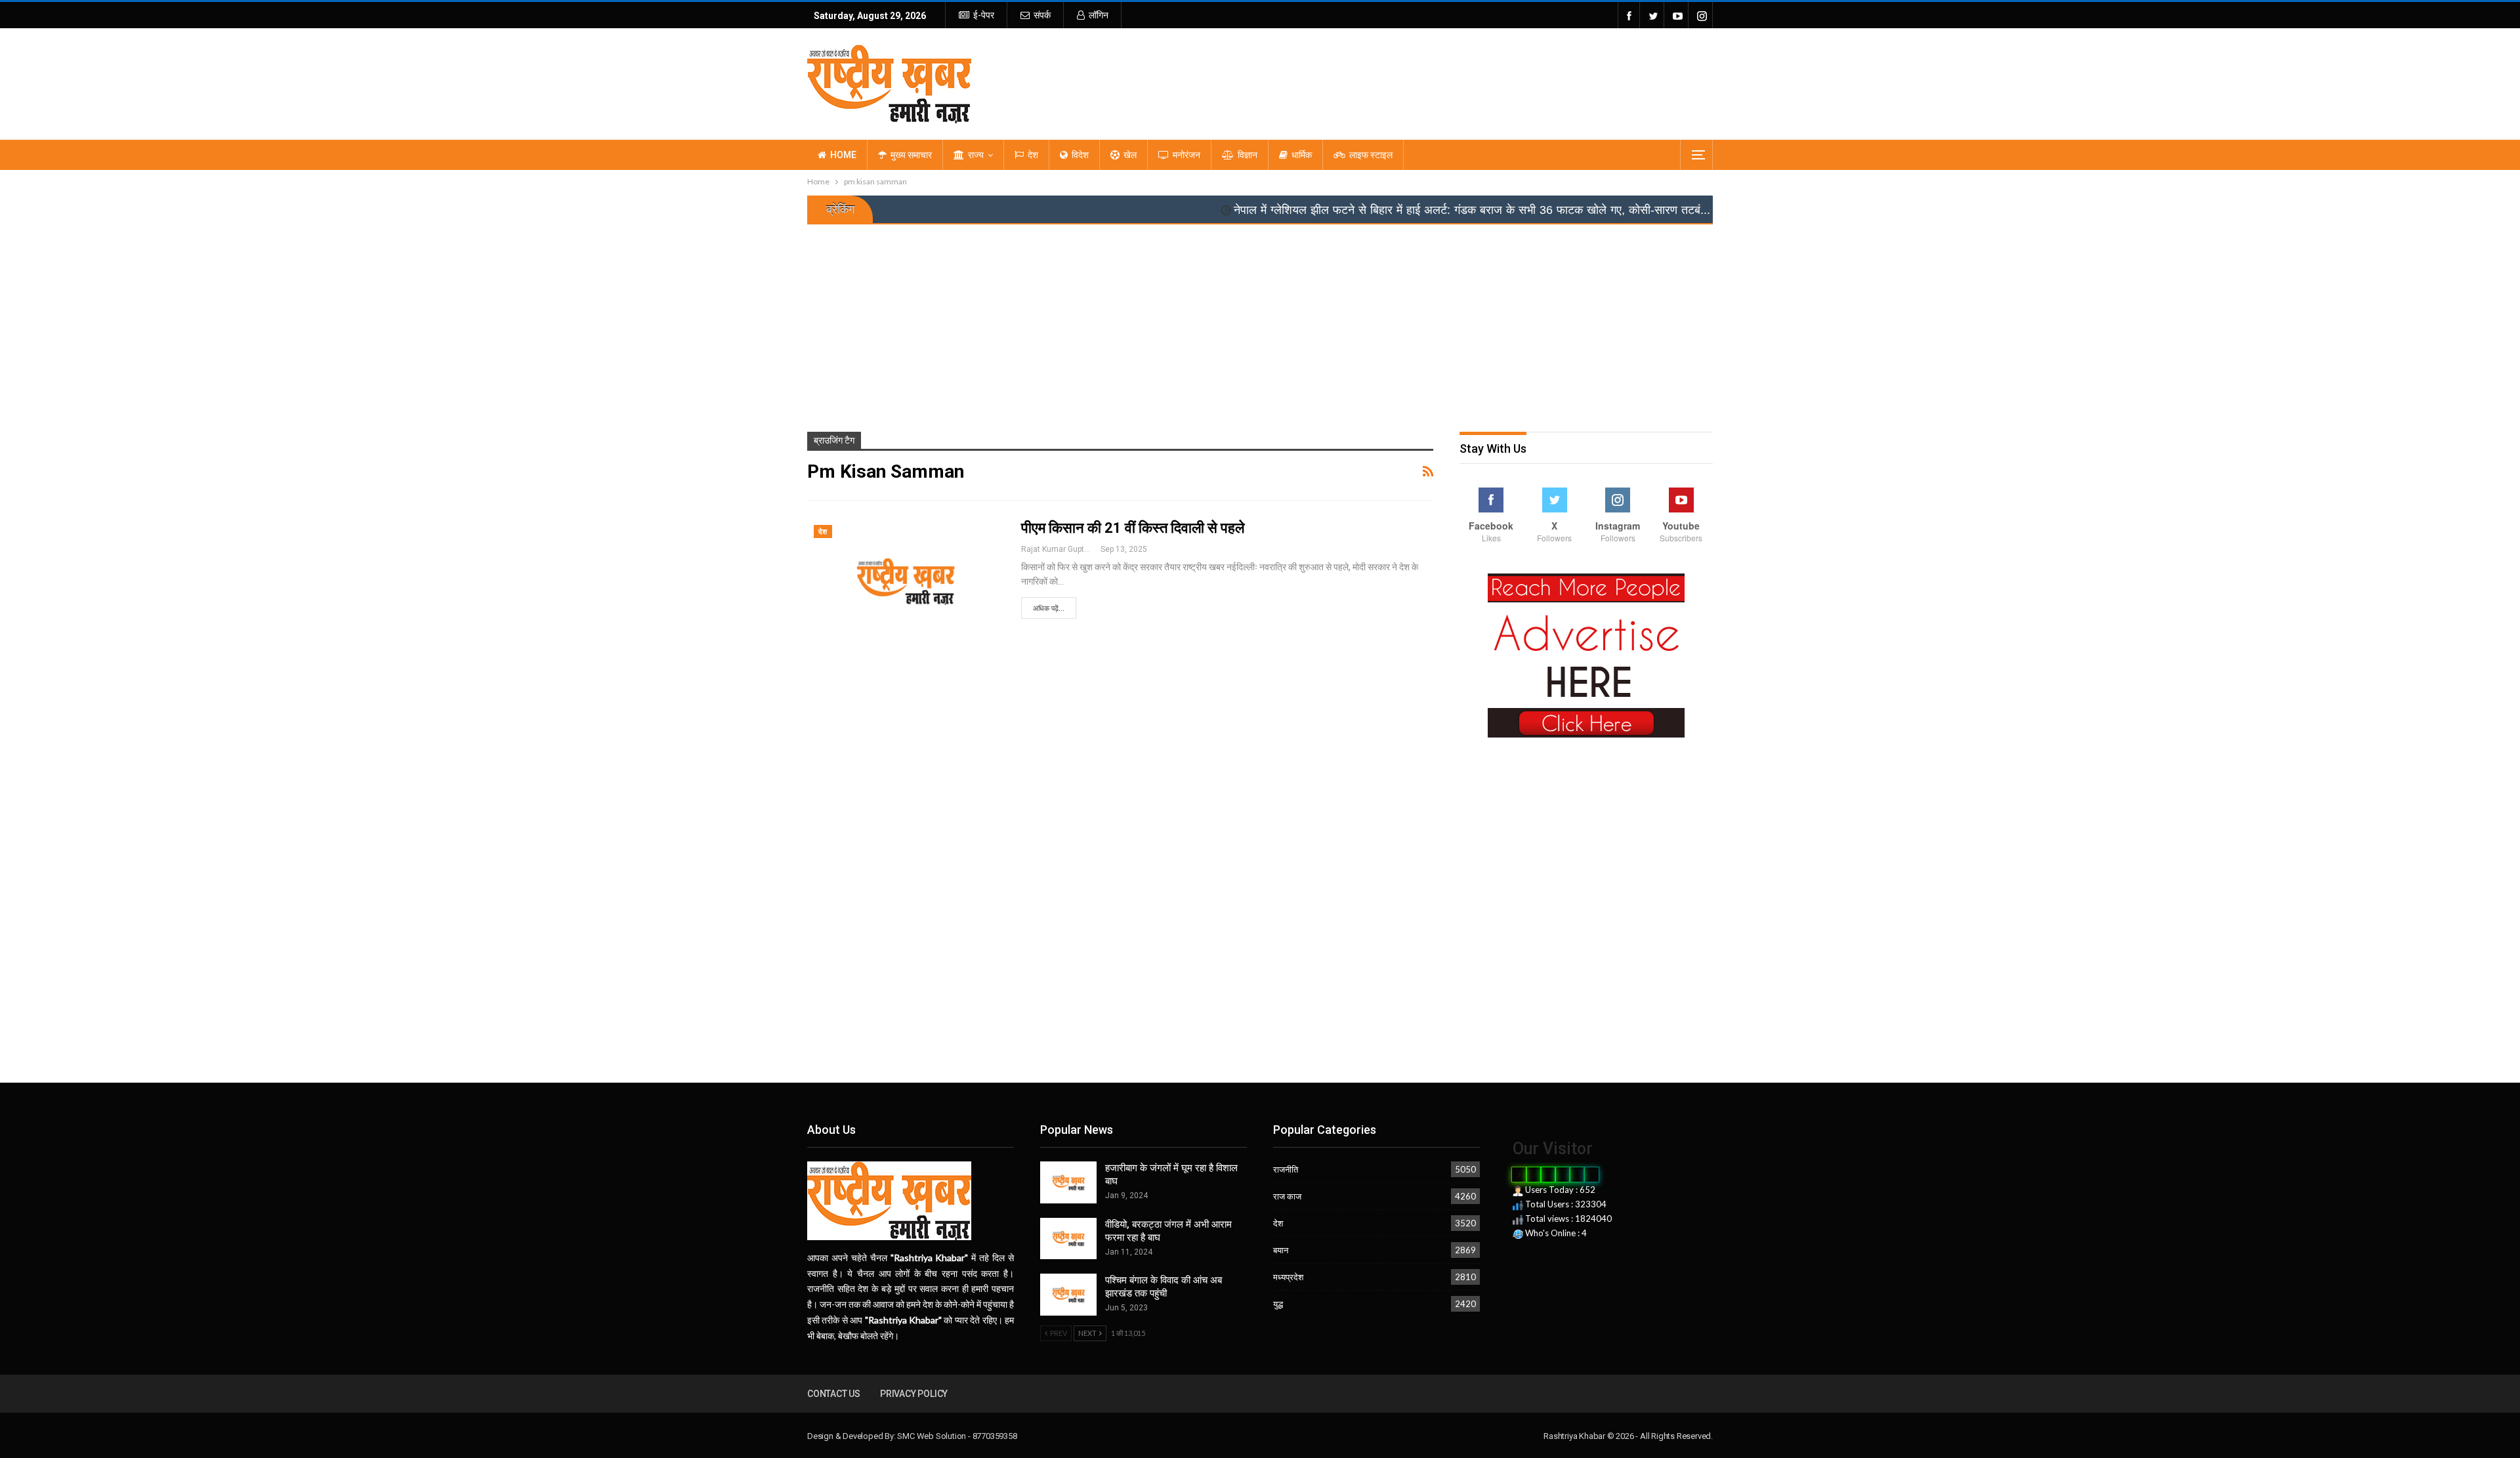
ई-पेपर (984, 15)
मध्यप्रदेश (1288, 1277)
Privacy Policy (914, 1394)
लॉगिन (1099, 15)
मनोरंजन (1186, 155)
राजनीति (1286, 1169)
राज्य (976, 155)
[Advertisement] (1260, 323)
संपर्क (1042, 15)
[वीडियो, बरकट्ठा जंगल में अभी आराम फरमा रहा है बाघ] (1068, 1239)
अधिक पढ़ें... (1049, 609)
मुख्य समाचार (911, 155)
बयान (1281, 1250)
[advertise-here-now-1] (1586, 655)
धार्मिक (1302, 155)
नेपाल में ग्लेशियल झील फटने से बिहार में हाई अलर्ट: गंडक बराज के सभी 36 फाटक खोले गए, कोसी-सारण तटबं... (1357, 210)
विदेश (1080, 155)
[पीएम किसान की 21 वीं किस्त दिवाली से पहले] (906, 581)
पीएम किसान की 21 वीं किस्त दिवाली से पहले (1133, 528)
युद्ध (1278, 1304)
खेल (1130, 155)
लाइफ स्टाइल (1371, 155)
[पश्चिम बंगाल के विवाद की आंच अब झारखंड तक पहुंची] (1068, 1295)
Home (843, 155)
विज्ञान (1248, 155)
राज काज (1287, 1196)
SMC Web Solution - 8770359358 (957, 1436)
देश (1033, 155)
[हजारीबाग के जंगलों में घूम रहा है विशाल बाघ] (1068, 1182)
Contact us (834, 1394)
